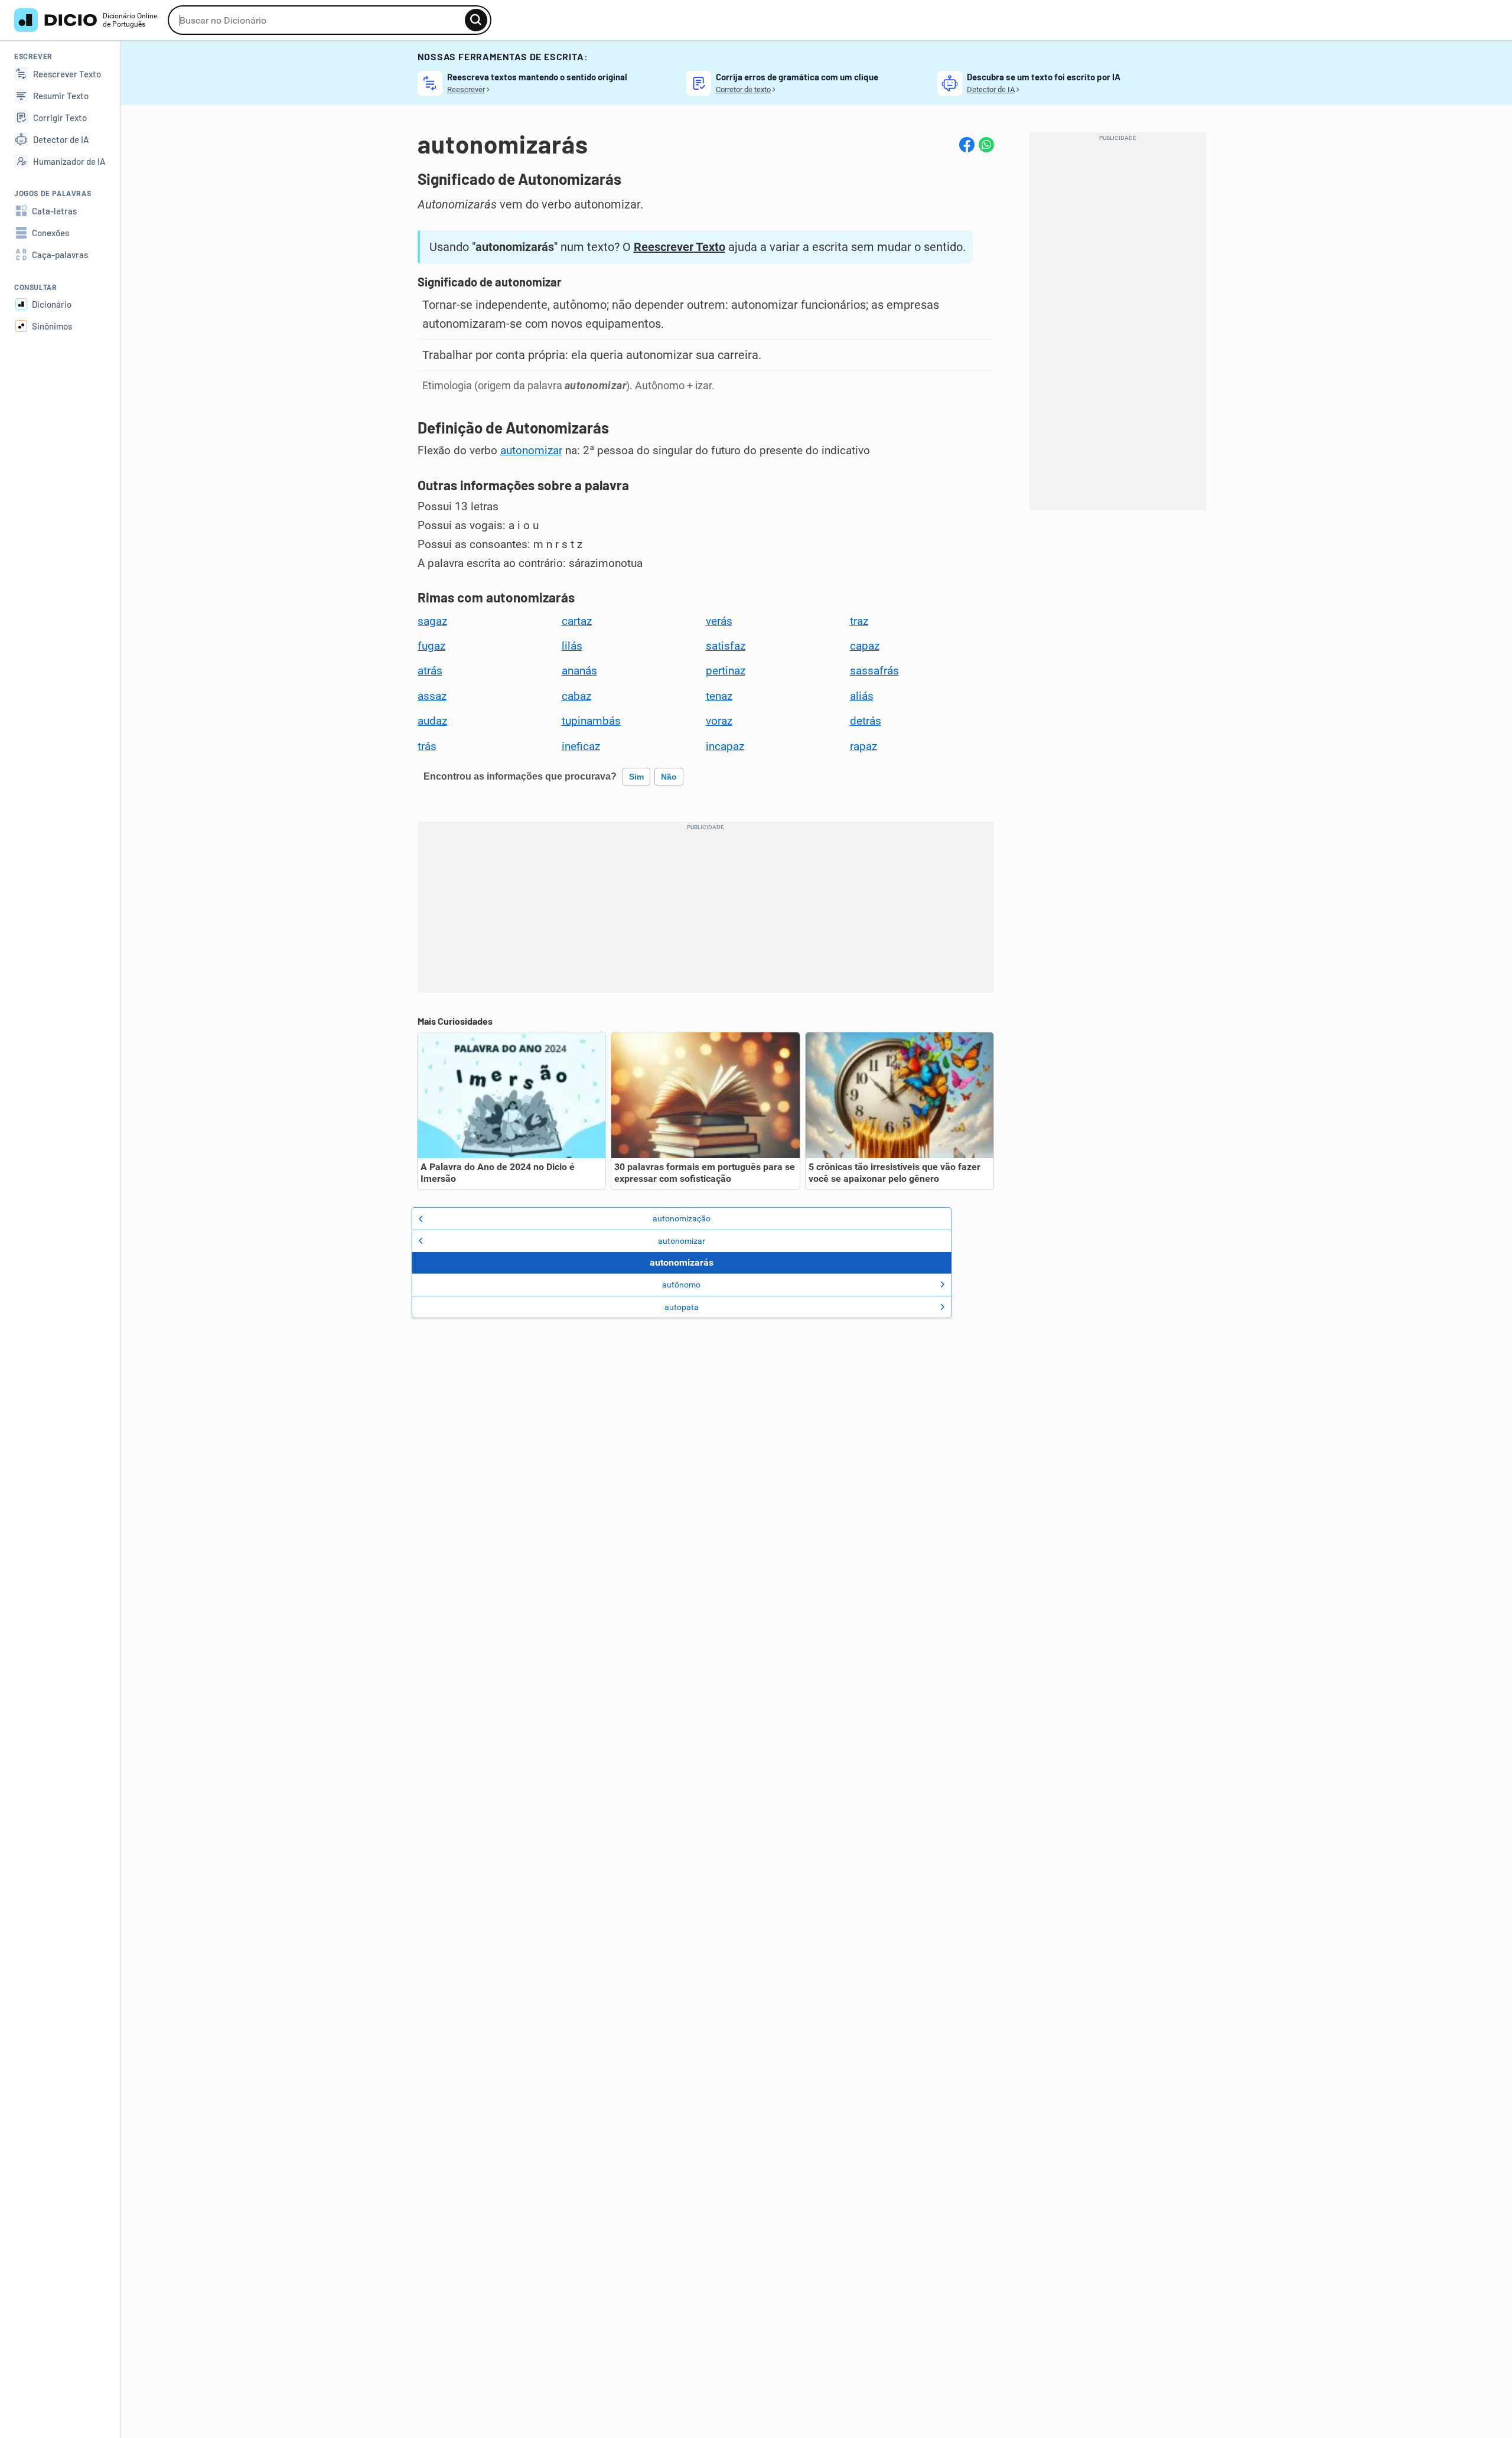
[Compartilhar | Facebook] (967, 145)
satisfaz (726, 646)
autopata (682, 1307)
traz (859, 621)
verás (719, 621)
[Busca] (476, 20)
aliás (862, 696)
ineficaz (581, 747)
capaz (865, 646)
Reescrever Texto (680, 247)
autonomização (682, 1218)
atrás (430, 671)
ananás (579, 671)
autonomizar (531, 451)
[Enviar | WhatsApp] (986, 145)
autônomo (681, 1285)
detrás (866, 721)
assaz (432, 696)
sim (636, 777)
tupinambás (591, 721)
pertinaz (726, 671)
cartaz (577, 621)
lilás (572, 646)
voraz (719, 721)
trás (427, 747)
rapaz (863, 747)
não (669, 777)
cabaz (576, 696)
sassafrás (874, 671)
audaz (432, 721)
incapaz (725, 747)
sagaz (432, 621)
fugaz (431, 646)
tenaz (719, 696)
